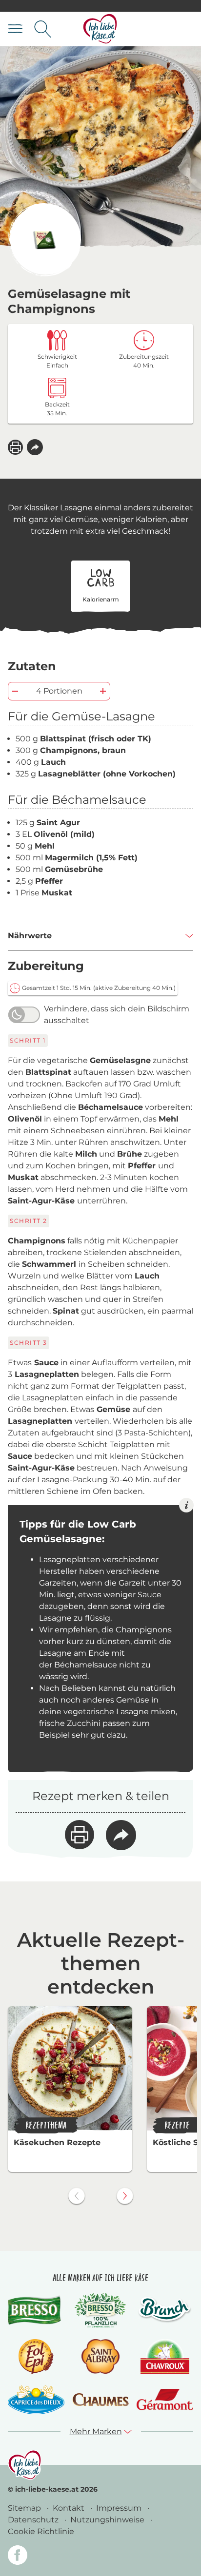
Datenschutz (34, 2520)
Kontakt (70, 2508)
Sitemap (25, 2508)
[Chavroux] (165, 2356)
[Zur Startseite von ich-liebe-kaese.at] (100, 29)
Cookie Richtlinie (41, 2531)
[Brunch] (165, 2310)
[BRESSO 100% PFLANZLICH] (100, 2310)
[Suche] (43, 29)
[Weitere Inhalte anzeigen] (125, 2196)
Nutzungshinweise (108, 2520)
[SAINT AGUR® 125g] (44, 240)
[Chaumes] (100, 2400)
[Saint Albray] (100, 2356)
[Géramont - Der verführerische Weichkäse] (165, 2399)
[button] (35, 447)
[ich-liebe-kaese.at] (25, 2465)
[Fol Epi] (36, 2356)
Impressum (120, 2508)
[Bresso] (36, 2310)
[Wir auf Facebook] (18, 2557)
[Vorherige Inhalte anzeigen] (77, 2196)
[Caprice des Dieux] (36, 2400)
